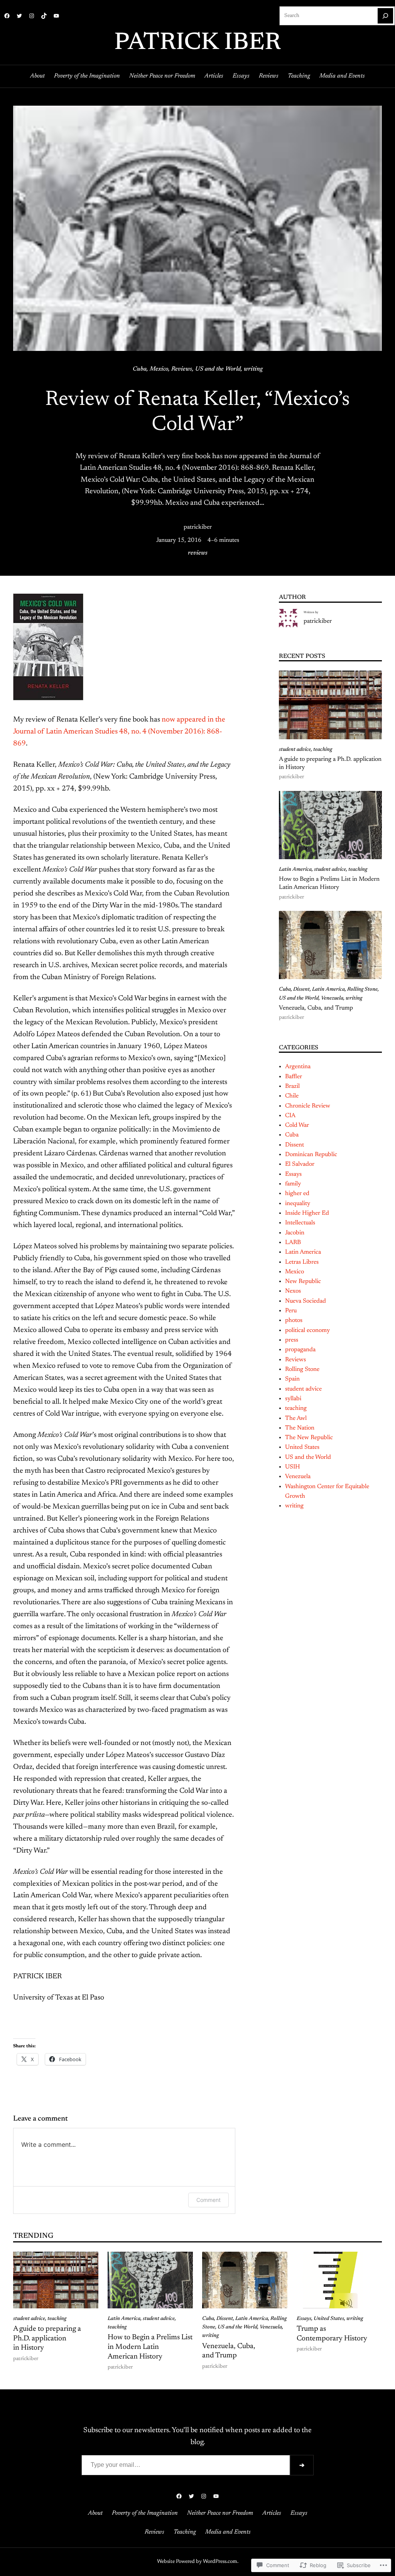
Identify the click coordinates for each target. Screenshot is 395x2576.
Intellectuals (300, 1223)
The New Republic (309, 1438)
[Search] (385, 16)
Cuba (140, 369)
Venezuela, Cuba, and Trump (316, 1008)
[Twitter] (19, 16)
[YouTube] (56, 16)
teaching (323, 750)
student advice (295, 750)
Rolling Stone (362, 990)
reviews (198, 553)
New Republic (303, 1281)
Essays (293, 1174)
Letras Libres (302, 1262)
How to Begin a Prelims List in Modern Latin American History (329, 883)
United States (302, 1447)
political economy (307, 1330)
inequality (298, 1204)
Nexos (293, 1291)
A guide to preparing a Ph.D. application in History (330, 763)
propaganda (300, 1350)
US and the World (218, 369)
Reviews (182, 369)
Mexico (159, 369)
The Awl (296, 1418)
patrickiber (198, 527)
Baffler (294, 1077)
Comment (208, 2200)
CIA (290, 1116)
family (293, 1184)
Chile (292, 1096)
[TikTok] (44, 16)
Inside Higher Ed (307, 1213)
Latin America (295, 870)
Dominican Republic (311, 1155)
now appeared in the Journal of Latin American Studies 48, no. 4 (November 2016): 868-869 (119, 732)
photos (294, 1320)
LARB (293, 1242)
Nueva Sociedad (306, 1301)
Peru (291, 1311)
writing (253, 369)
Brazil (292, 1086)
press (292, 1340)
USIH (293, 1467)
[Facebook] (7, 16)
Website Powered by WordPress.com (197, 2562)
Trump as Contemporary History (332, 2334)
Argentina (298, 1067)
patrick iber (197, 43)
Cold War (297, 1125)
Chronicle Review (308, 1106)
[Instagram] (32, 16)
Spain (292, 1379)
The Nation (300, 1428)
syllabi (293, 1399)
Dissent (301, 990)
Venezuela (332, 998)
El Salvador (300, 1164)
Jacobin (295, 1233)
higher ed (297, 1194)
